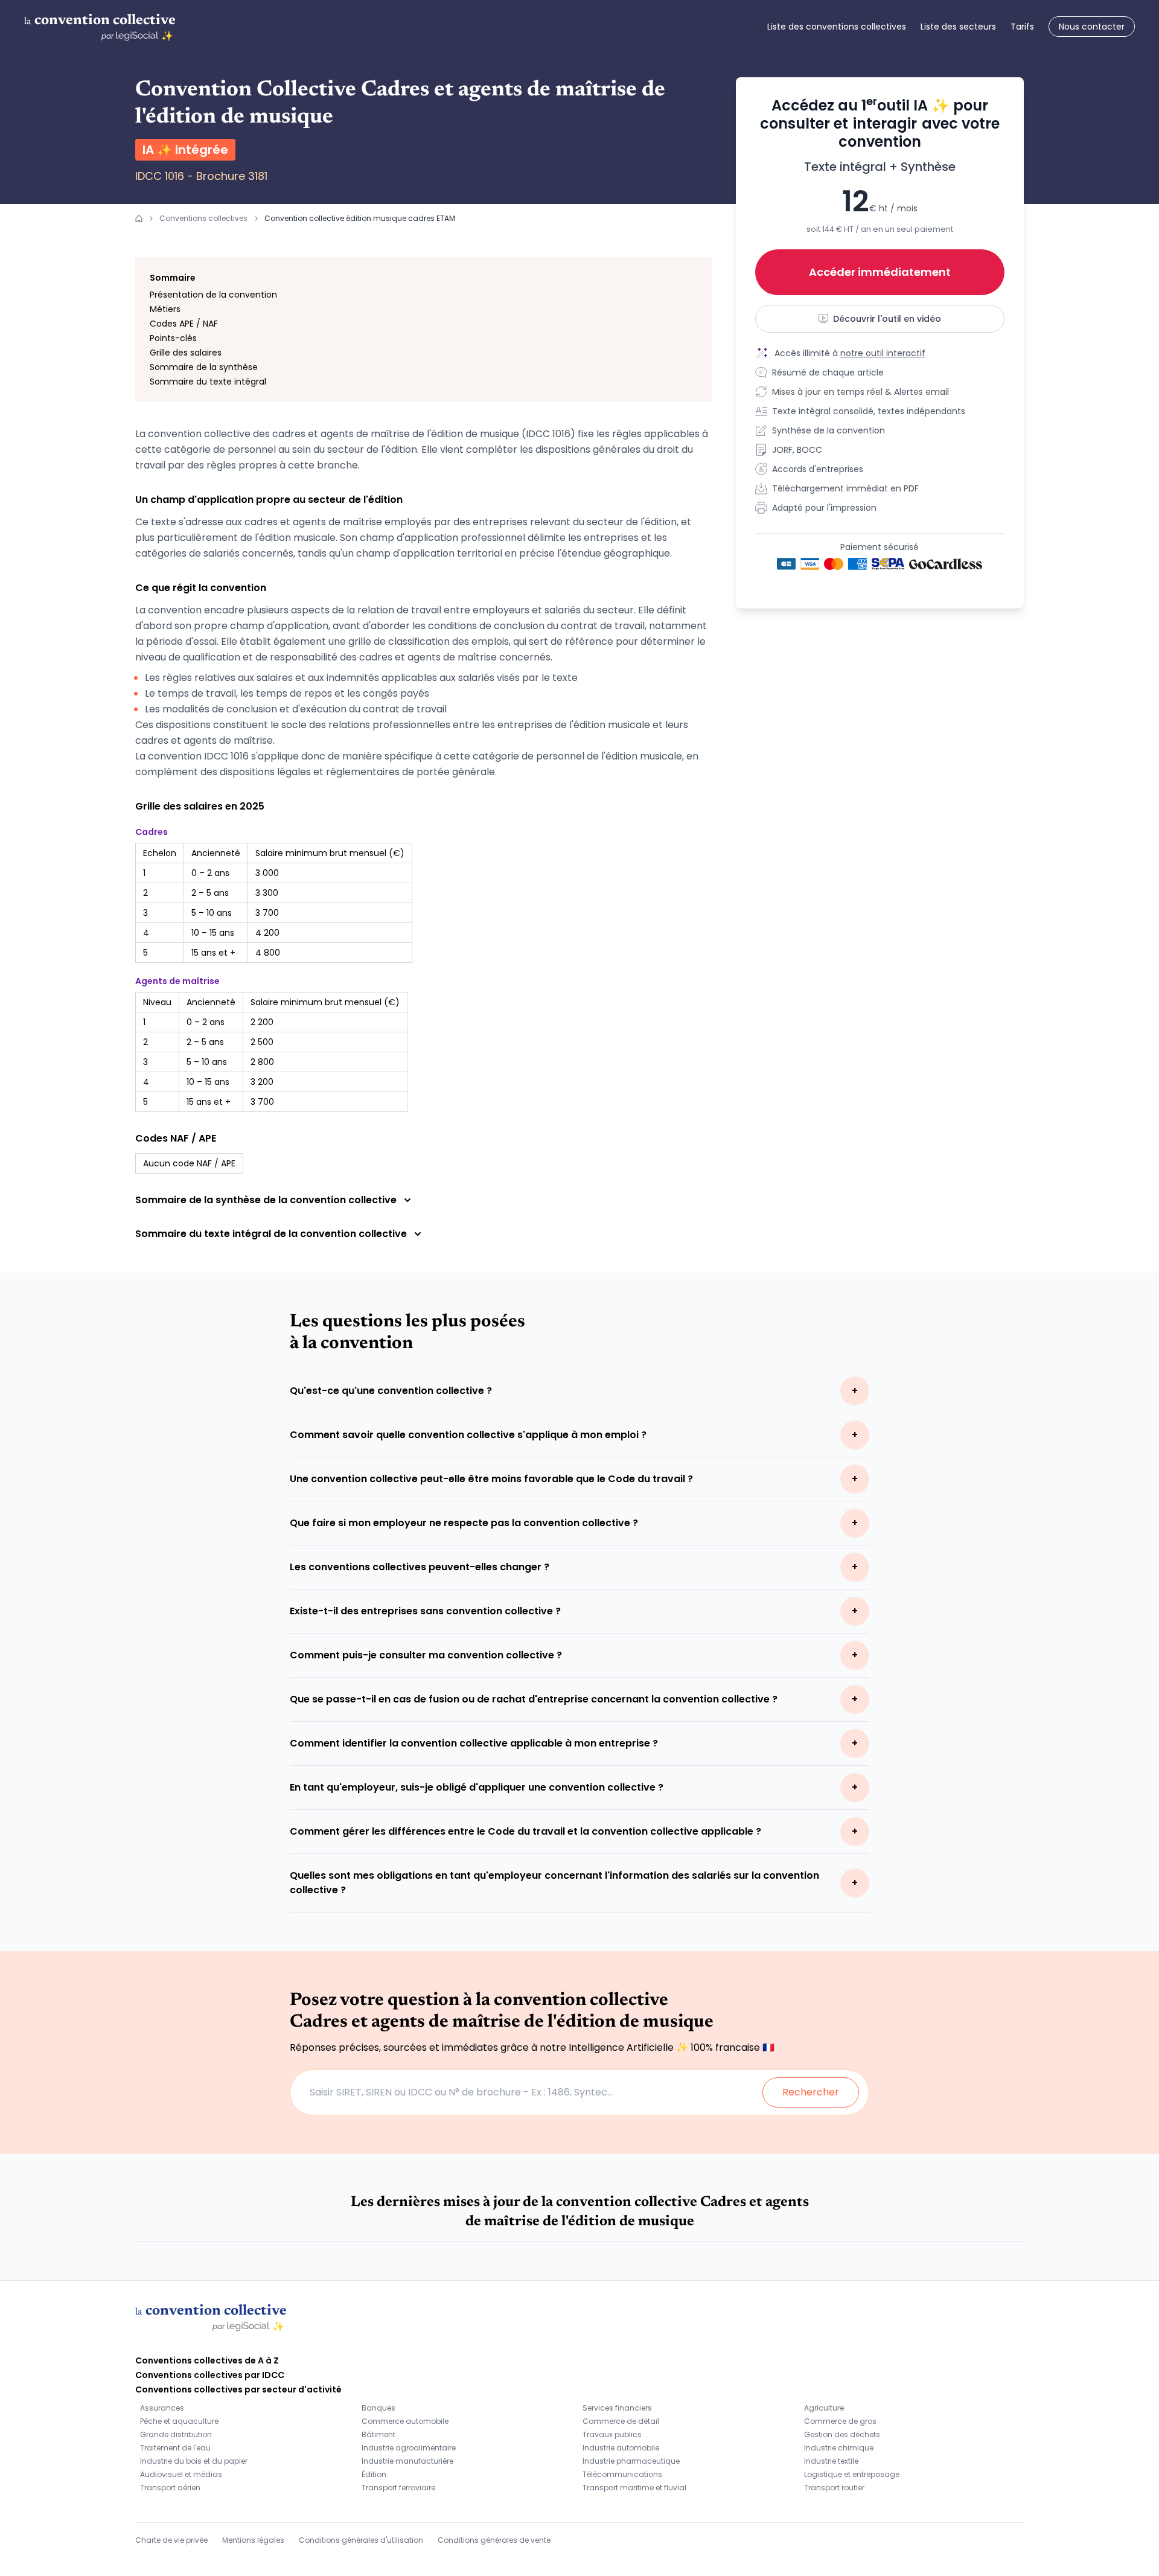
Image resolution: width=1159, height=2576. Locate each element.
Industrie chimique (839, 2448)
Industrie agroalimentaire (409, 2448)
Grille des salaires (186, 353)
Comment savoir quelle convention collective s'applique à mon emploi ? (468, 1435)
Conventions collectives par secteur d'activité (238, 2389)
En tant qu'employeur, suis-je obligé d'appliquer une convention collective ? (477, 1787)
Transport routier (834, 2488)
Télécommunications (622, 2474)
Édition (374, 2474)
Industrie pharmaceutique (631, 2461)
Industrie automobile (621, 2448)
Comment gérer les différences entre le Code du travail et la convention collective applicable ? (525, 1831)
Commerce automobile (405, 2421)
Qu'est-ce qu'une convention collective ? (391, 1391)
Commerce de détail (621, 2421)
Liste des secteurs (958, 27)
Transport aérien (170, 2488)
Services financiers (617, 2408)
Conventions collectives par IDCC (210, 2375)
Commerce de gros (840, 2421)
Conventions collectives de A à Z (207, 2360)
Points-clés (173, 338)
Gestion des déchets (842, 2434)
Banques (378, 2408)
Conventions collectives (203, 218)
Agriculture (824, 2408)
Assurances (162, 2408)
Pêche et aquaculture (179, 2421)
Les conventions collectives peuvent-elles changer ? (420, 1567)
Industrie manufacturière (407, 2461)
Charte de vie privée (171, 2540)
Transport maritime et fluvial (634, 2488)
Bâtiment (378, 2434)
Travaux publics (612, 2434)
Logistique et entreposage (852, 2474)
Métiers (165, 309)
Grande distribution (176, 2434)
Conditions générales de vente (494, 2540)
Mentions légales (253, 2540)
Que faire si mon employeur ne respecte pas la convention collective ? (464, 1523)
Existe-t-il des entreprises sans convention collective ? (425, 1611)
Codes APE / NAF (184, 324)
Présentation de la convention (213, 295)
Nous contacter (1092, 27)
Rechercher (811, 2092)
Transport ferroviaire (398, 2488)
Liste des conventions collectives (837, 27)
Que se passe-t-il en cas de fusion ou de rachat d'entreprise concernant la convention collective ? (534, 1699)
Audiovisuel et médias (181, 2474)
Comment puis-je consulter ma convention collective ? (426, 1655)
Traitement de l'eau (175, 2448)
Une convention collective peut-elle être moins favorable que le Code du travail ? (491, 1479)
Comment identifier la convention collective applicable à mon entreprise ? (474, 1743)
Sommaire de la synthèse (204, 367)
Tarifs (1022, 27)
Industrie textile (831, 2461)
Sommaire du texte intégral (208, 382)
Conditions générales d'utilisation (361, 2540)
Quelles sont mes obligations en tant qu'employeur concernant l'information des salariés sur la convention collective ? (554, 1883)
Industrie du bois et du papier (194, 2461)
